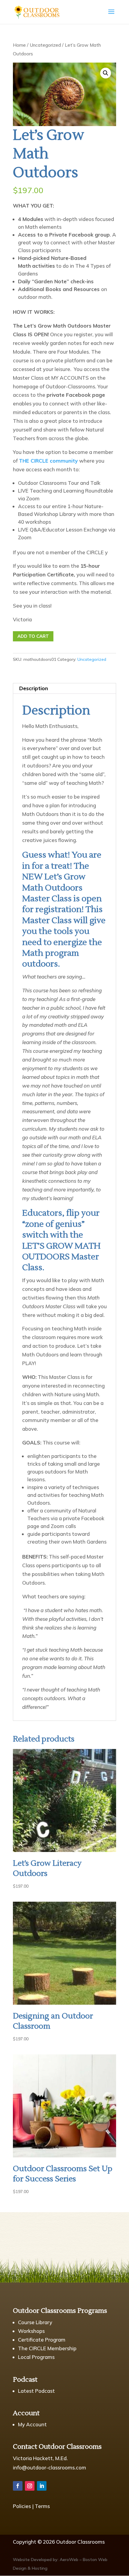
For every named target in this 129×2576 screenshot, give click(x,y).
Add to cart (33, 636)
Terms (42, 2506)
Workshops (31, 2331)
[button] (106, 73)
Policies (22, 2506)
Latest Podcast (36, 2391)
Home (19, 45)
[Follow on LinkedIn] (42, 2486)
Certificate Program (42, 2340)
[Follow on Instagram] (30, 2486)
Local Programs (36, 2357)
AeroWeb (69, 2560)
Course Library (35, 2322)
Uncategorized (45, 45)
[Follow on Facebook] (18, 2486)
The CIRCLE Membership (47, 2348)
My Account (32, 2424)
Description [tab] (34, 688)
